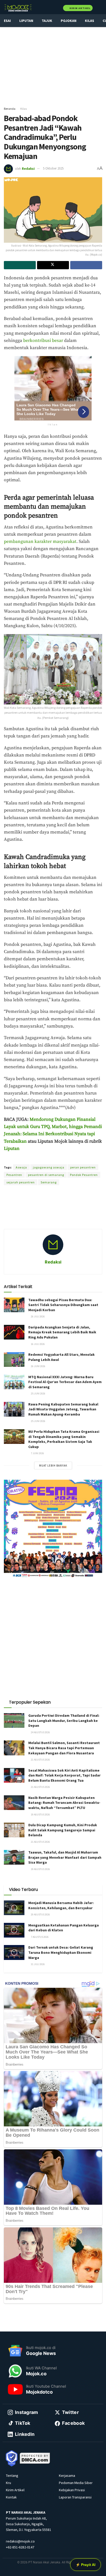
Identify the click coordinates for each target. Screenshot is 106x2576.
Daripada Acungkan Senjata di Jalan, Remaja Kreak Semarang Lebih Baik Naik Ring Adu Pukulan (62, 1332)
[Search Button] (100, 8)
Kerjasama (67, 2476)
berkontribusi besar (43, 341)
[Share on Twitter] (53, 265)
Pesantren (14, 1175)
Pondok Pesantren (84, 1175)
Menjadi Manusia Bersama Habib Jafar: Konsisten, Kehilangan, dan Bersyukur (61, 1905)
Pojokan (69, 21)
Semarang (49, 1182)
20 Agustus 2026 (40, 1914)
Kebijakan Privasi (72, 2490)
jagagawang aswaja (49, 1167)
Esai (7, 21)
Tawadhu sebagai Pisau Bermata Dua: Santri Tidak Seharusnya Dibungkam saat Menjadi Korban (63, 1305)
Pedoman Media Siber (76, 2483)
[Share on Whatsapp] (20, 265)
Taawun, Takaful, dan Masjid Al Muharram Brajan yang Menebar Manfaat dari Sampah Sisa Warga (65, 1857)
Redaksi (28, 168)
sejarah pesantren (21, 1182)
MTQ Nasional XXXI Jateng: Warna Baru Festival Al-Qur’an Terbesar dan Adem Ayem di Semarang (65, 1382)
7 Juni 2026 (37, 1453)
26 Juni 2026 (38, 1366)
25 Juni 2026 (38, 1394)
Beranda (10, 109)
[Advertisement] (53, 64)
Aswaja (21, 1167)
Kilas (90, 21)
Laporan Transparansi (75, 2497)
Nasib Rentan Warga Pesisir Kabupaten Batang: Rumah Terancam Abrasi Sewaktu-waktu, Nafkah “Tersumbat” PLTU (64, 1803)
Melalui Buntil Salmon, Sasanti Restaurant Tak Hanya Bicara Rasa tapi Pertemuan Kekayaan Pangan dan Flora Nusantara (64, 1748)
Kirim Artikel (80, 8)
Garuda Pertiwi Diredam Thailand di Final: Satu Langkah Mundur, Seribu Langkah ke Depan (64, 1720)
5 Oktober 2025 (53, 168)
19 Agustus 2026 (40, 1815)
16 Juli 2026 (38, 1344)
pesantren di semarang (46, 1175)
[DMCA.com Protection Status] (35, 2458)
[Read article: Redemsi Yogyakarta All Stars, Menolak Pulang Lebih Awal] (14, 1359)
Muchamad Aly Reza (76, 1159)
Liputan (26, 21)
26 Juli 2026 (38, 1316)
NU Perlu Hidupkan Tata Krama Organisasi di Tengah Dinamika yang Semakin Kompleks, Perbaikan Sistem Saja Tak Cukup (64, 1439)
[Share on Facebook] (86, 265)
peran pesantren (83, 1167)
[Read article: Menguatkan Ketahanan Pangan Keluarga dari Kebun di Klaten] (14, 1930)
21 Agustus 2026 (40, 1760)
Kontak (11, 2497)
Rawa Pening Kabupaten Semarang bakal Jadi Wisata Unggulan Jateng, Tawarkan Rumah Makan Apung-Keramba (63, 1409)
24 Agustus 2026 (40, 1732)
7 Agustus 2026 (39, 1937)
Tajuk (47, 21)
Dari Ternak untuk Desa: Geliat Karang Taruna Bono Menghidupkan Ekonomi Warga (61, 1952)
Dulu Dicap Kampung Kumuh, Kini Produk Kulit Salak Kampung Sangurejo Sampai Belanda (63, 1830)
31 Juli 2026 (38, 1964)
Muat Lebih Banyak (53, 1466)
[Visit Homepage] (18, 8)
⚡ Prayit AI (86, 2565)
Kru (8, 2483)
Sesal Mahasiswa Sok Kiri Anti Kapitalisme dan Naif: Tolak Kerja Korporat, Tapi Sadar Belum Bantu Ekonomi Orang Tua (64, 1775)
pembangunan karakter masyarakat (40, 542)
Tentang (12, 2476)
